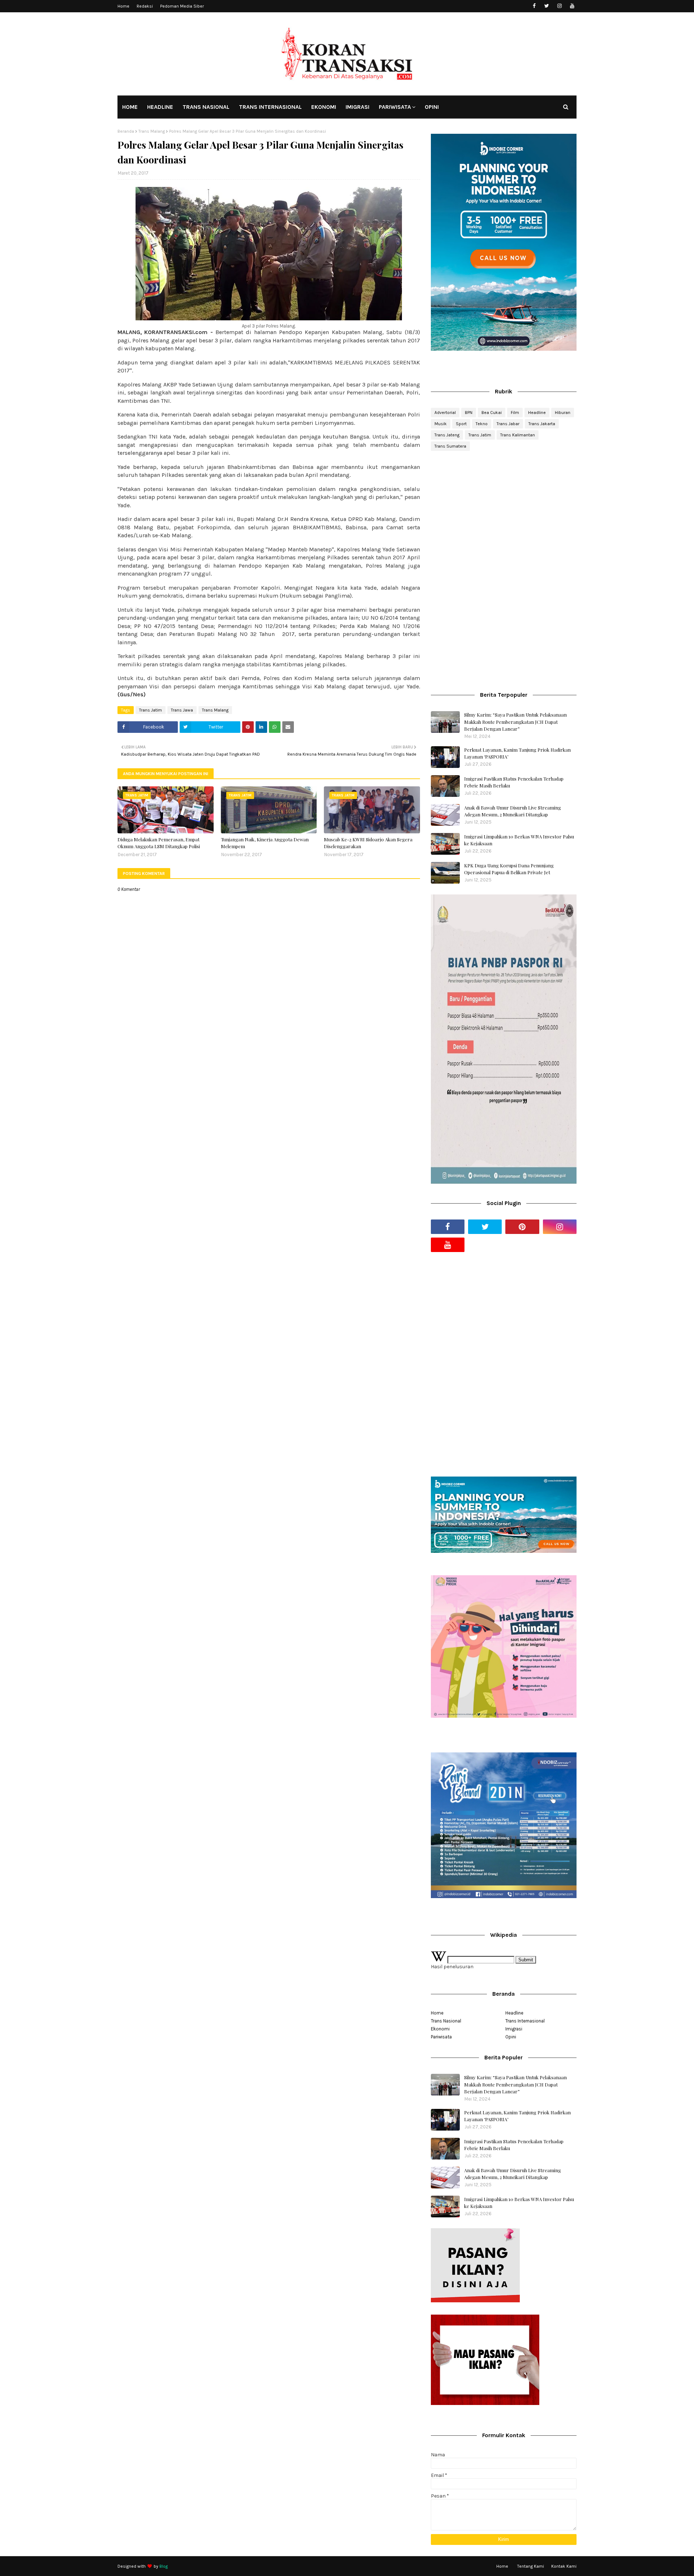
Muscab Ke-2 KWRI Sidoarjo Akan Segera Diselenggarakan (368, 843)
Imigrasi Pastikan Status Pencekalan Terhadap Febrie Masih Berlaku (514, 782)
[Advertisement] (504, 514)
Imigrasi (514, 2029)
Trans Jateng (447, 435)
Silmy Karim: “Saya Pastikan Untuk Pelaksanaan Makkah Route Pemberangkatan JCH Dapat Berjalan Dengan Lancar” (515, 722)
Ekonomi (440, 2029)
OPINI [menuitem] (432, 107)
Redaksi (145, 6)
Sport (461, 424)
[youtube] (572, 6)
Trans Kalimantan (518, 435)
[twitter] (547, 6)
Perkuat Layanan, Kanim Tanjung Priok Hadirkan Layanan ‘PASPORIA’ (517, 753)
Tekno (482, 424)
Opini (511, 2037)
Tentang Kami (531, 2566)
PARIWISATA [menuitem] (395, 107)
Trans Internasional (525, 2021)
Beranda (126, 131)
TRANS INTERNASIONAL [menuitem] (270, 107)
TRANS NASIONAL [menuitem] (206, 107)
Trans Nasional (446, 2021)
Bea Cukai (492, 413)
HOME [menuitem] (130, 107)
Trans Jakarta (542, 424)
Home (123, 6)
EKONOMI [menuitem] (324, 107)
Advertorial (445, 413)
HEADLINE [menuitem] (160, 107)
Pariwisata (441, 2037)
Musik (441, 424)
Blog (164, 2566)
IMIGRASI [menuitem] (357, 107)
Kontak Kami (564, 2566)
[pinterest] (522, 1227)
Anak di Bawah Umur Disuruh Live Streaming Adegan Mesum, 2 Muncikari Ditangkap (513, 811)
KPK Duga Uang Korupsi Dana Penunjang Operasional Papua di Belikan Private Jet (509, 869)
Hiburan (563, 413)
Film (515, 413)
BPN (469, 413)
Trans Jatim (151, 710)
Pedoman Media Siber (182, 6)
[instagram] (559, 6)
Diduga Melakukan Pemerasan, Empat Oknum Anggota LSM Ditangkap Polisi (159, 843)
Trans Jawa (182, 710)
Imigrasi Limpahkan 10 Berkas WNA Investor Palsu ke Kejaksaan (519, 840)
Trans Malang (152, 131)
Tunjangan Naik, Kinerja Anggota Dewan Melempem (265, 843)
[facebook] (534, 6)
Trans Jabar (508, 424)
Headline (537, 413)
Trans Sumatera (450, 446)
